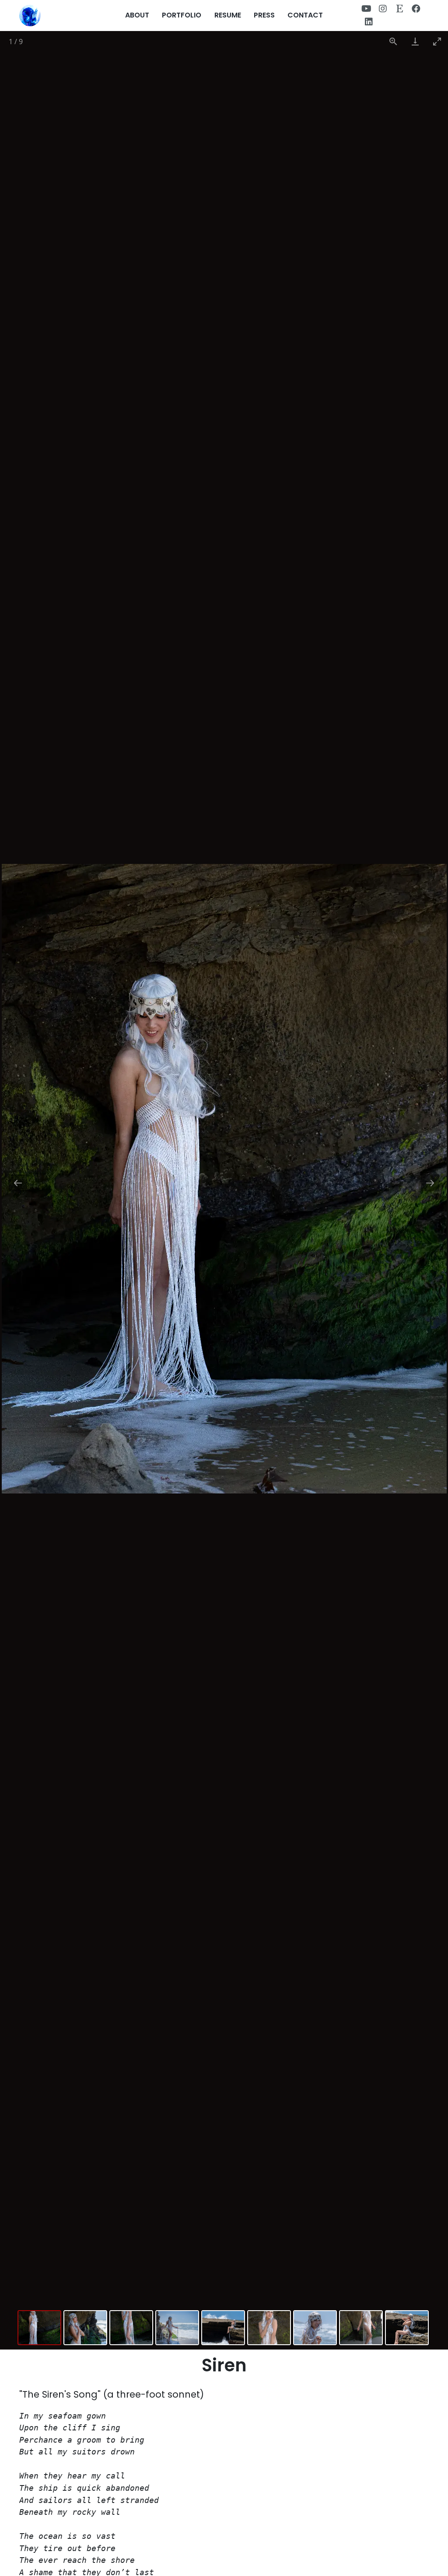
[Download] (415, 41)
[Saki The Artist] (30, 16)
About (137, 15)
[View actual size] (393, 41)
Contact (305, 15)
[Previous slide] (18, 1183)
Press (264, 15)
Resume (228, 15)
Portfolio (182, 15)
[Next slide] (430, 1183)
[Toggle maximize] (437, 41)
